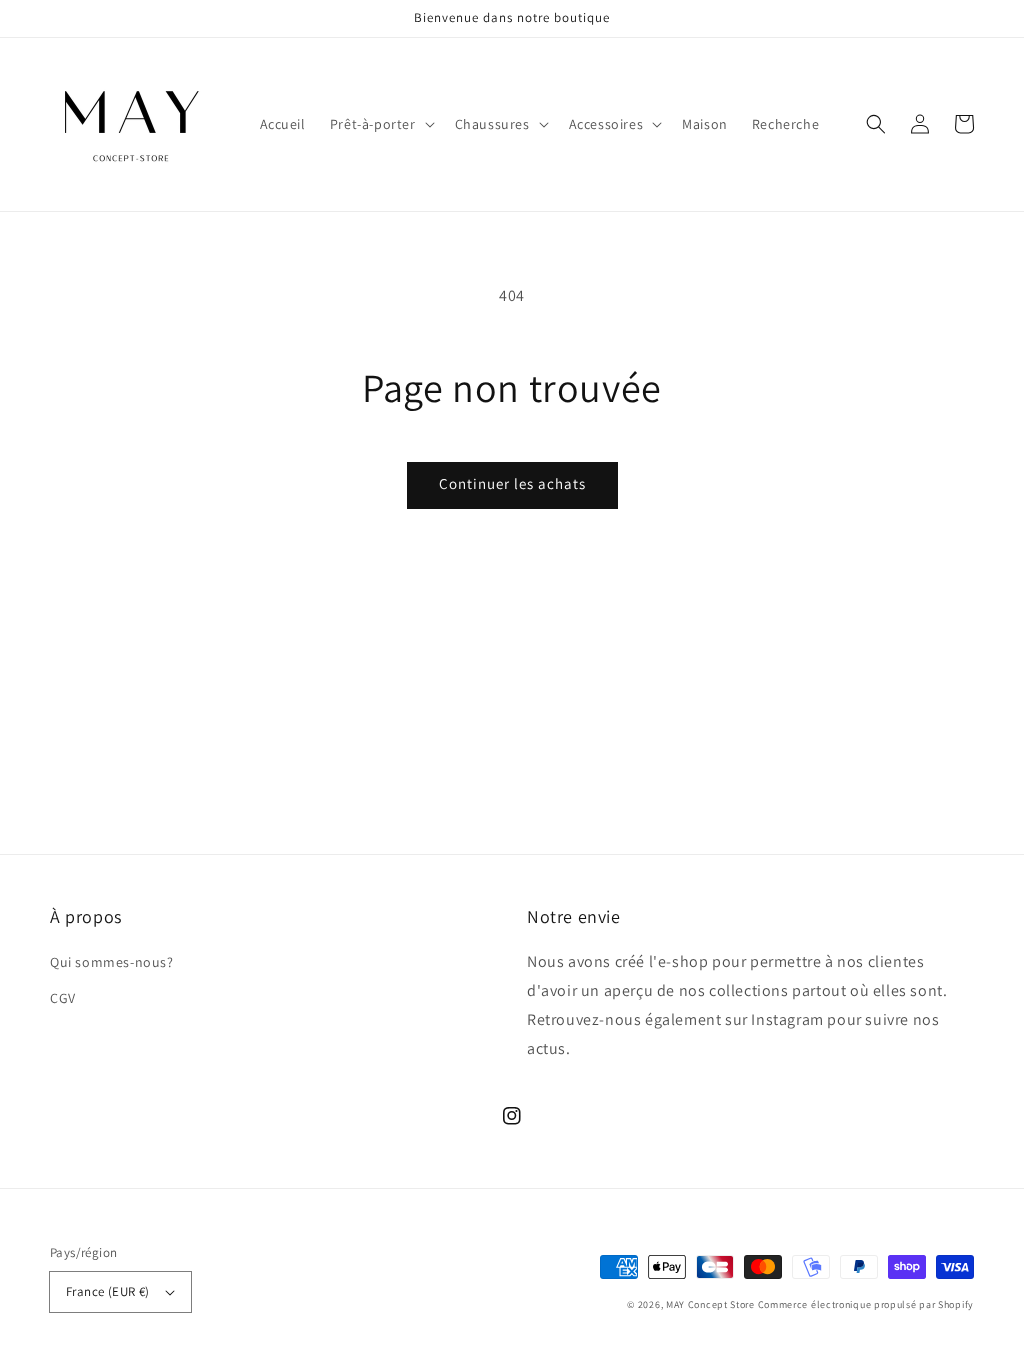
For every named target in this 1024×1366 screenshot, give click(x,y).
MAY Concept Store (710, 1304)
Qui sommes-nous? (112, 962)
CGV (63, 998)
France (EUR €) (108, 1291)
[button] (380, 124)
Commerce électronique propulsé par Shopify (866, 1304)
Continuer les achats (512, 483)
